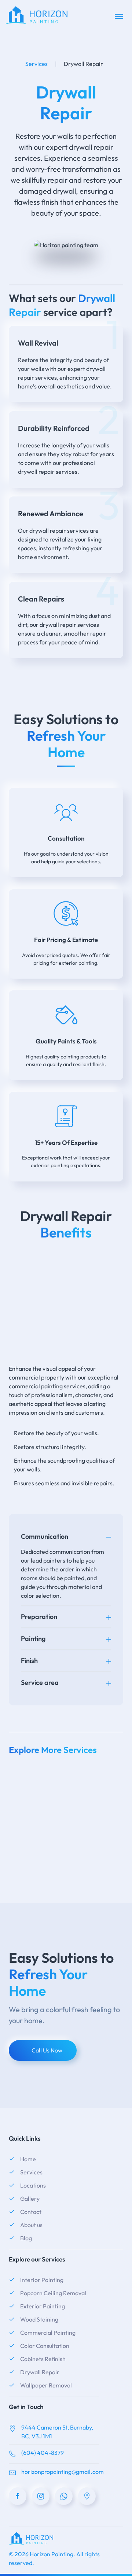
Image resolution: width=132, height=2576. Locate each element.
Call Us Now (47, 2050)
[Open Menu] (119, 16)
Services (36, 64)
